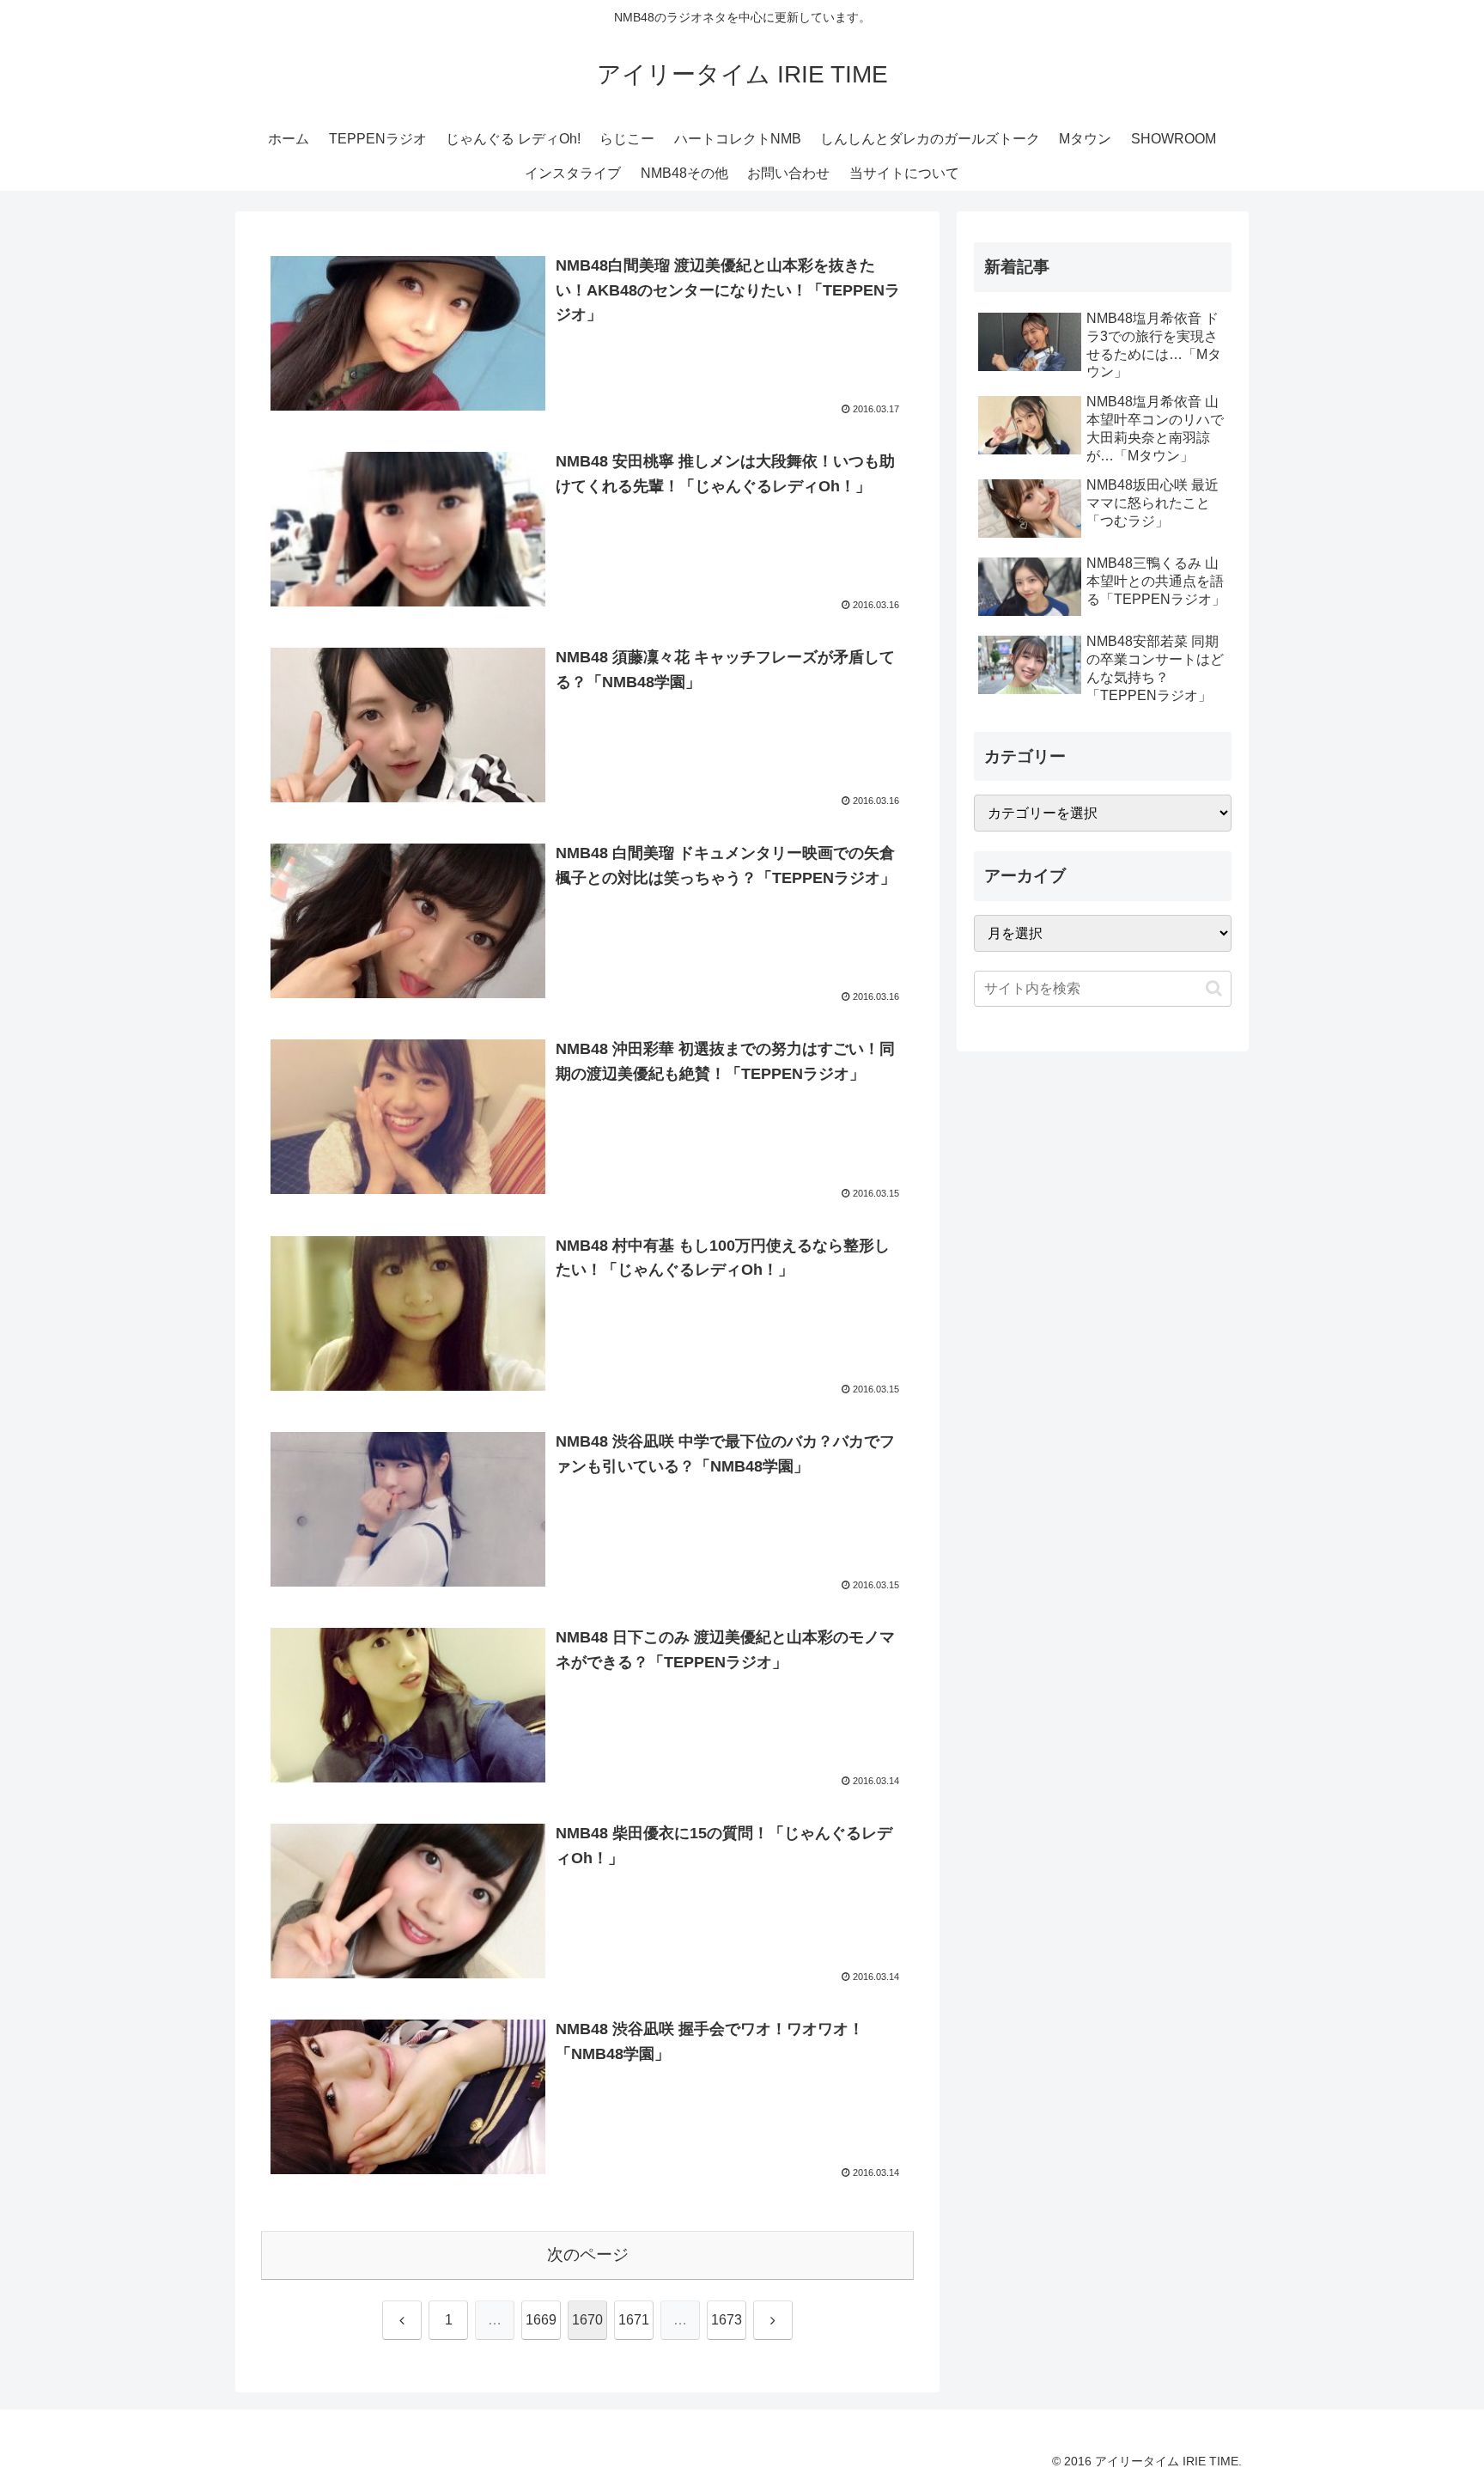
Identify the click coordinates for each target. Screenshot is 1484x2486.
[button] (1214, 988)
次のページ (588, 2254)
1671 (634, 2320)
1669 (541, 2320)
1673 (727, 2320)
